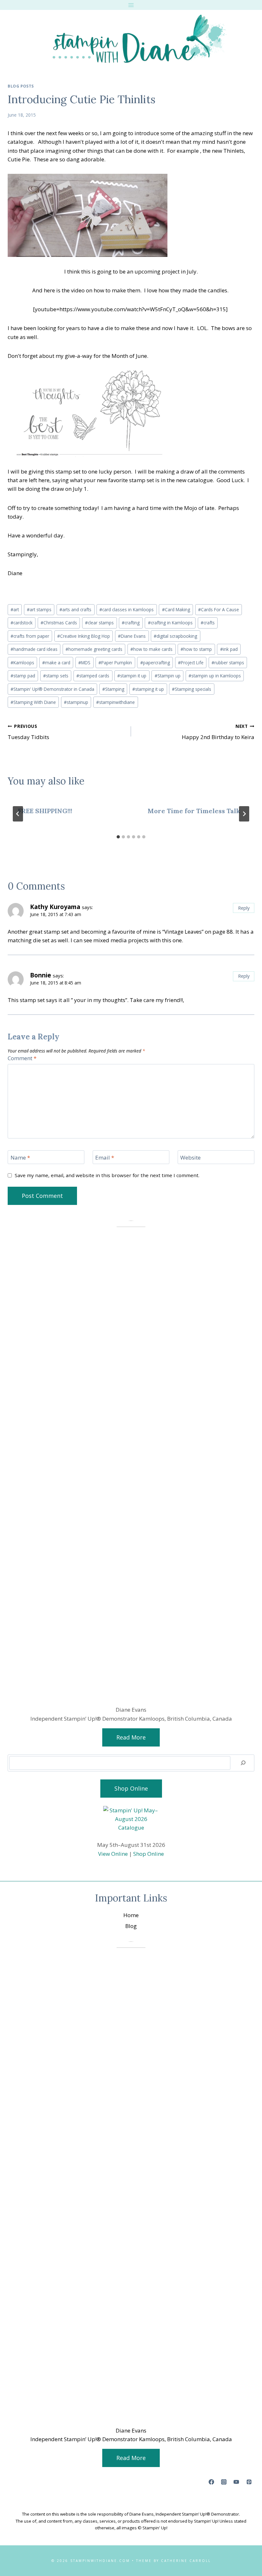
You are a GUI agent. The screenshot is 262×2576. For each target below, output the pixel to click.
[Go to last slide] (18, 814)
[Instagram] (224, 2482)
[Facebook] (212, 2482)
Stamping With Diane (33, 702)
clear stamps (99, 623)
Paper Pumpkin (115, 663)
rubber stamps (228, 663)
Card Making (176, 609)
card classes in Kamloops (127, 609)
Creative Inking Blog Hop (84, 636)
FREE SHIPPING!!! (45, 811)
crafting (131, 623)
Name (20, 1158)
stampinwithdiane (116, 702)
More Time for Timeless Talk (194, 811)
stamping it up (148, 689)
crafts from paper (30, 636)
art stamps (39, 609)
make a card (56, 663)
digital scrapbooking (175, 636)
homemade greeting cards (94, 649)
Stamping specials (192, 689)
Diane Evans (132, 636)
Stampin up (168, 676)
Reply (244, 908)
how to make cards (151, 649)
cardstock (22, 623)
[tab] (118, 837)
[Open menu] (131, 5)
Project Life (191, 663)
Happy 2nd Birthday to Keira (218, 732)
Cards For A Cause (219, 609)
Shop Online (149, 1854)
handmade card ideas (34, 649)
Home (131, 1915)
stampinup (76, 702)
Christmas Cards (59, 623)
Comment (22, 1058)
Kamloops (22, 663)
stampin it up (132, 676)
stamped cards (93, 676)
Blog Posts (21, 86)
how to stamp (196, 649)
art (15, 609)
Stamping (113, 689)
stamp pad (23, 676)
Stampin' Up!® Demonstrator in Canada (52, 689)
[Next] (244, 814)
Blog (131, 1926)
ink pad (229, 649)
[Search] (243, 1763)
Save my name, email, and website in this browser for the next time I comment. (107, 1175)
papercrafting (155, 663)
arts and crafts (75, 609)
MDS (84, 663)
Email (105, 1158)
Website (190, 1158)
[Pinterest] (249, 2482)
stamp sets (56, 676)
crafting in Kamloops (170, 623)
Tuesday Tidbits (28, 732)
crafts (208, 623)
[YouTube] (236, 2482)
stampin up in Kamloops (215, 676)
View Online (113, 1854)
